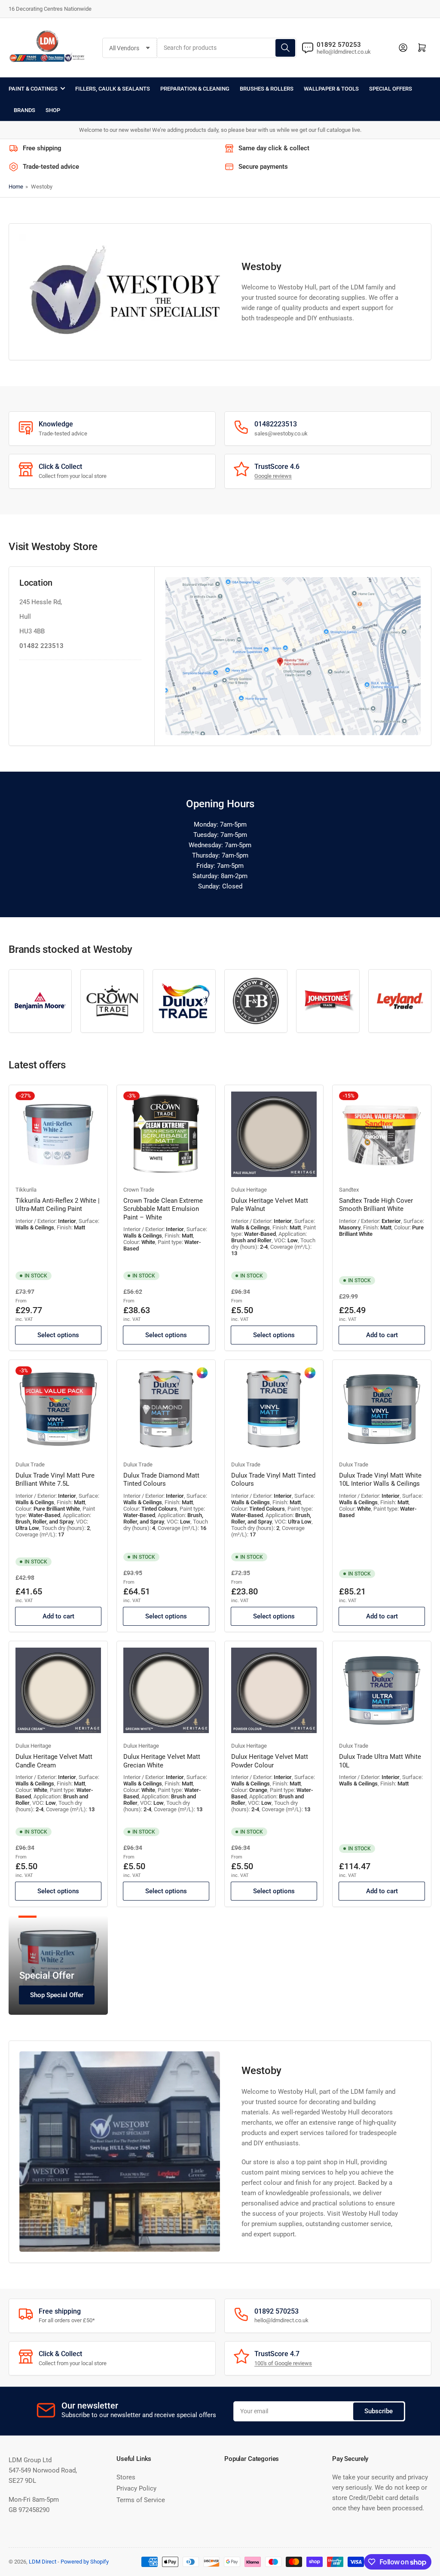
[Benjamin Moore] (40, 1001)
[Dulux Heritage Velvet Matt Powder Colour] (274, 1690)
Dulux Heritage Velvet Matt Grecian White (162, 1761)
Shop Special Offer (57, 1995)
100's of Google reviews (283, 2363)
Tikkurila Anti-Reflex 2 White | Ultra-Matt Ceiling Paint (58, 1205)
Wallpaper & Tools (331, 89)
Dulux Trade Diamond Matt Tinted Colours (161, 1480)
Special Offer (47, 1975)
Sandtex (349, 1190)
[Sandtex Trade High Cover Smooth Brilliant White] (382, 1134)
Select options (58, 1335)
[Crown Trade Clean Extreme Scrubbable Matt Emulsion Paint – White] (166, 1134)
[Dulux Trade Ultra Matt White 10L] (382, 1690)
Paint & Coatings (33, 89)
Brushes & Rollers (267, 89)
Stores (126, 2477)
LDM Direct (43, 2562)
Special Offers (391, 89)
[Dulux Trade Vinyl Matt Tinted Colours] (274, 1409)
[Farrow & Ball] (256, 1001)
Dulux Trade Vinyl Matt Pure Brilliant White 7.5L (55, 1480)
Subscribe (379, 2411)
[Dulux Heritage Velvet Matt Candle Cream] (58, 1690)
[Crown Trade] (112, 1001)
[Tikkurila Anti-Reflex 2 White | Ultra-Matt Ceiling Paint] (58, 1134)
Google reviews (273, 476)
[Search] (285, 48)
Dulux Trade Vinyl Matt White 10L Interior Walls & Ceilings (380, 1480)
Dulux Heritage (249, 1190)
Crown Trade (139, 1190)
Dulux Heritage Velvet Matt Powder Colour (270, 1761)
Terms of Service (141, 2500)
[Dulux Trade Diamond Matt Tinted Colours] (166, 1409)
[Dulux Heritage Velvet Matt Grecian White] (166, 1690)
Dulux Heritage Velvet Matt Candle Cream (54, 1761)
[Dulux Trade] (184, 1001)
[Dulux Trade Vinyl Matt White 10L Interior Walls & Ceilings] (382, 1409)
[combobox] (227, 48)
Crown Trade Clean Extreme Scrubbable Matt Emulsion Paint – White (163, 1209)
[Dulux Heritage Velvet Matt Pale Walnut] (274, 1134)
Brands (24, 110)
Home (16, 187)
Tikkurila (26, 1190)
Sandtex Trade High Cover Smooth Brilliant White (376, 1205)
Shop (53, 110)
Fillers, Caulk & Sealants (113, 89)
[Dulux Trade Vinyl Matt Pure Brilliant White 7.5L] (58, 1409)
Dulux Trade (30, 1464)
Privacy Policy (136, 2488)
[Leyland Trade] (400, 1001)
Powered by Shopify (85, 2562)
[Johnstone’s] (328, 1001)
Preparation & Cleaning (195, 89)
